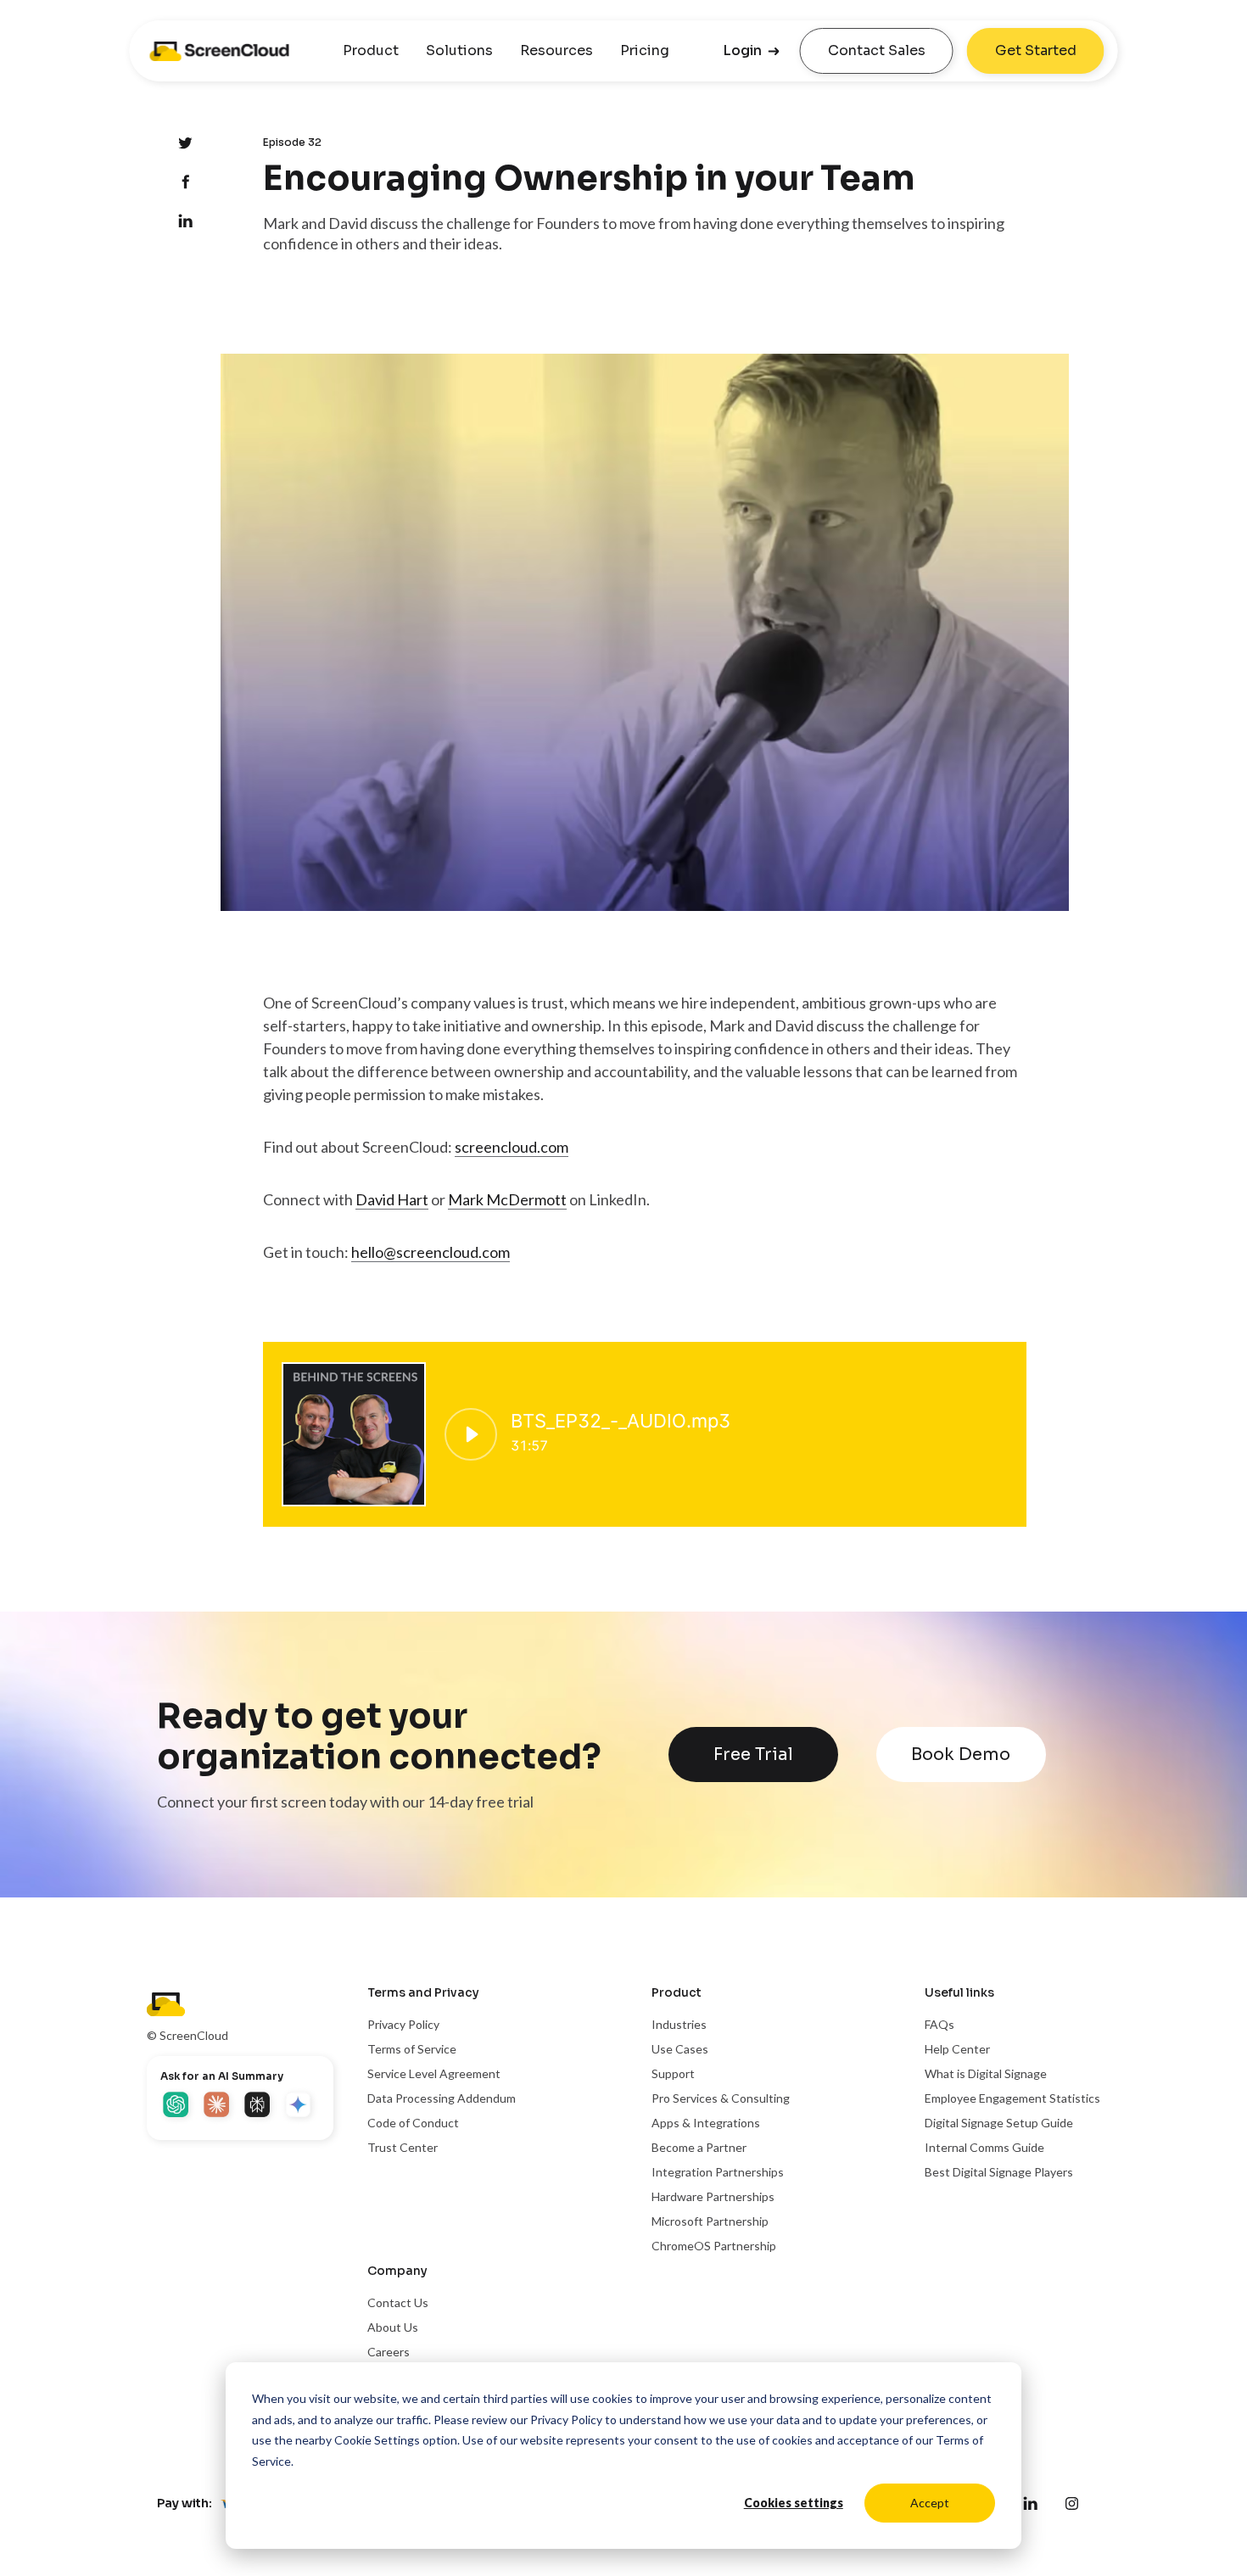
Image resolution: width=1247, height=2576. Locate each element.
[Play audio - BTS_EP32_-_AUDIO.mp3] (471, 1434)
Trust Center (403, 2147)
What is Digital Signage (986, 2073)
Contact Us (398, 2302)
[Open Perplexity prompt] (259, 2106)
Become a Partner (699, 2147)
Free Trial (753, 1755)
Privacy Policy (566, 2420)
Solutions (459, 50)
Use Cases (680, 2049)
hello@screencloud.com (431, 1252)
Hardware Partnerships (713, 2196)
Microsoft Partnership (710, 2221)
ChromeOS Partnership (714, 2246)
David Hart (392, 1199)
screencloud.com (512, 1147)
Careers (389, 2352)
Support (673, 2073)
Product (371, 50)
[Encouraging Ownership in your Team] (185, 183)
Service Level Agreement (434, 2073)
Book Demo (961, 1755)
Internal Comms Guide (984, 2147)
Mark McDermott (507, 1199)
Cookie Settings (377, 2440)
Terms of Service (412, 2049)
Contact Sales (877, 50)
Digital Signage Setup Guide (999, 2123)
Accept (930, 2503)
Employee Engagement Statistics (1012, 2098)
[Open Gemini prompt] (299, 2106)
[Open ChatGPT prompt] (177, 2106)
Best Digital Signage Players (999, 2172)
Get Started (1036, 50)
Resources (556, 50)
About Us (393, 2327)
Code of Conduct (413, 2123)
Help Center (957, 2049)
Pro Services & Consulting (721, 2098)
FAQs (939, 2024)
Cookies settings (794, 2503)
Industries (679, 2024)
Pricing (645, 50)
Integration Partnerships (718, 2172)
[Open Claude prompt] (218, 2106)
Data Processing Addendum (442, 2098)
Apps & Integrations (706, 2123)
